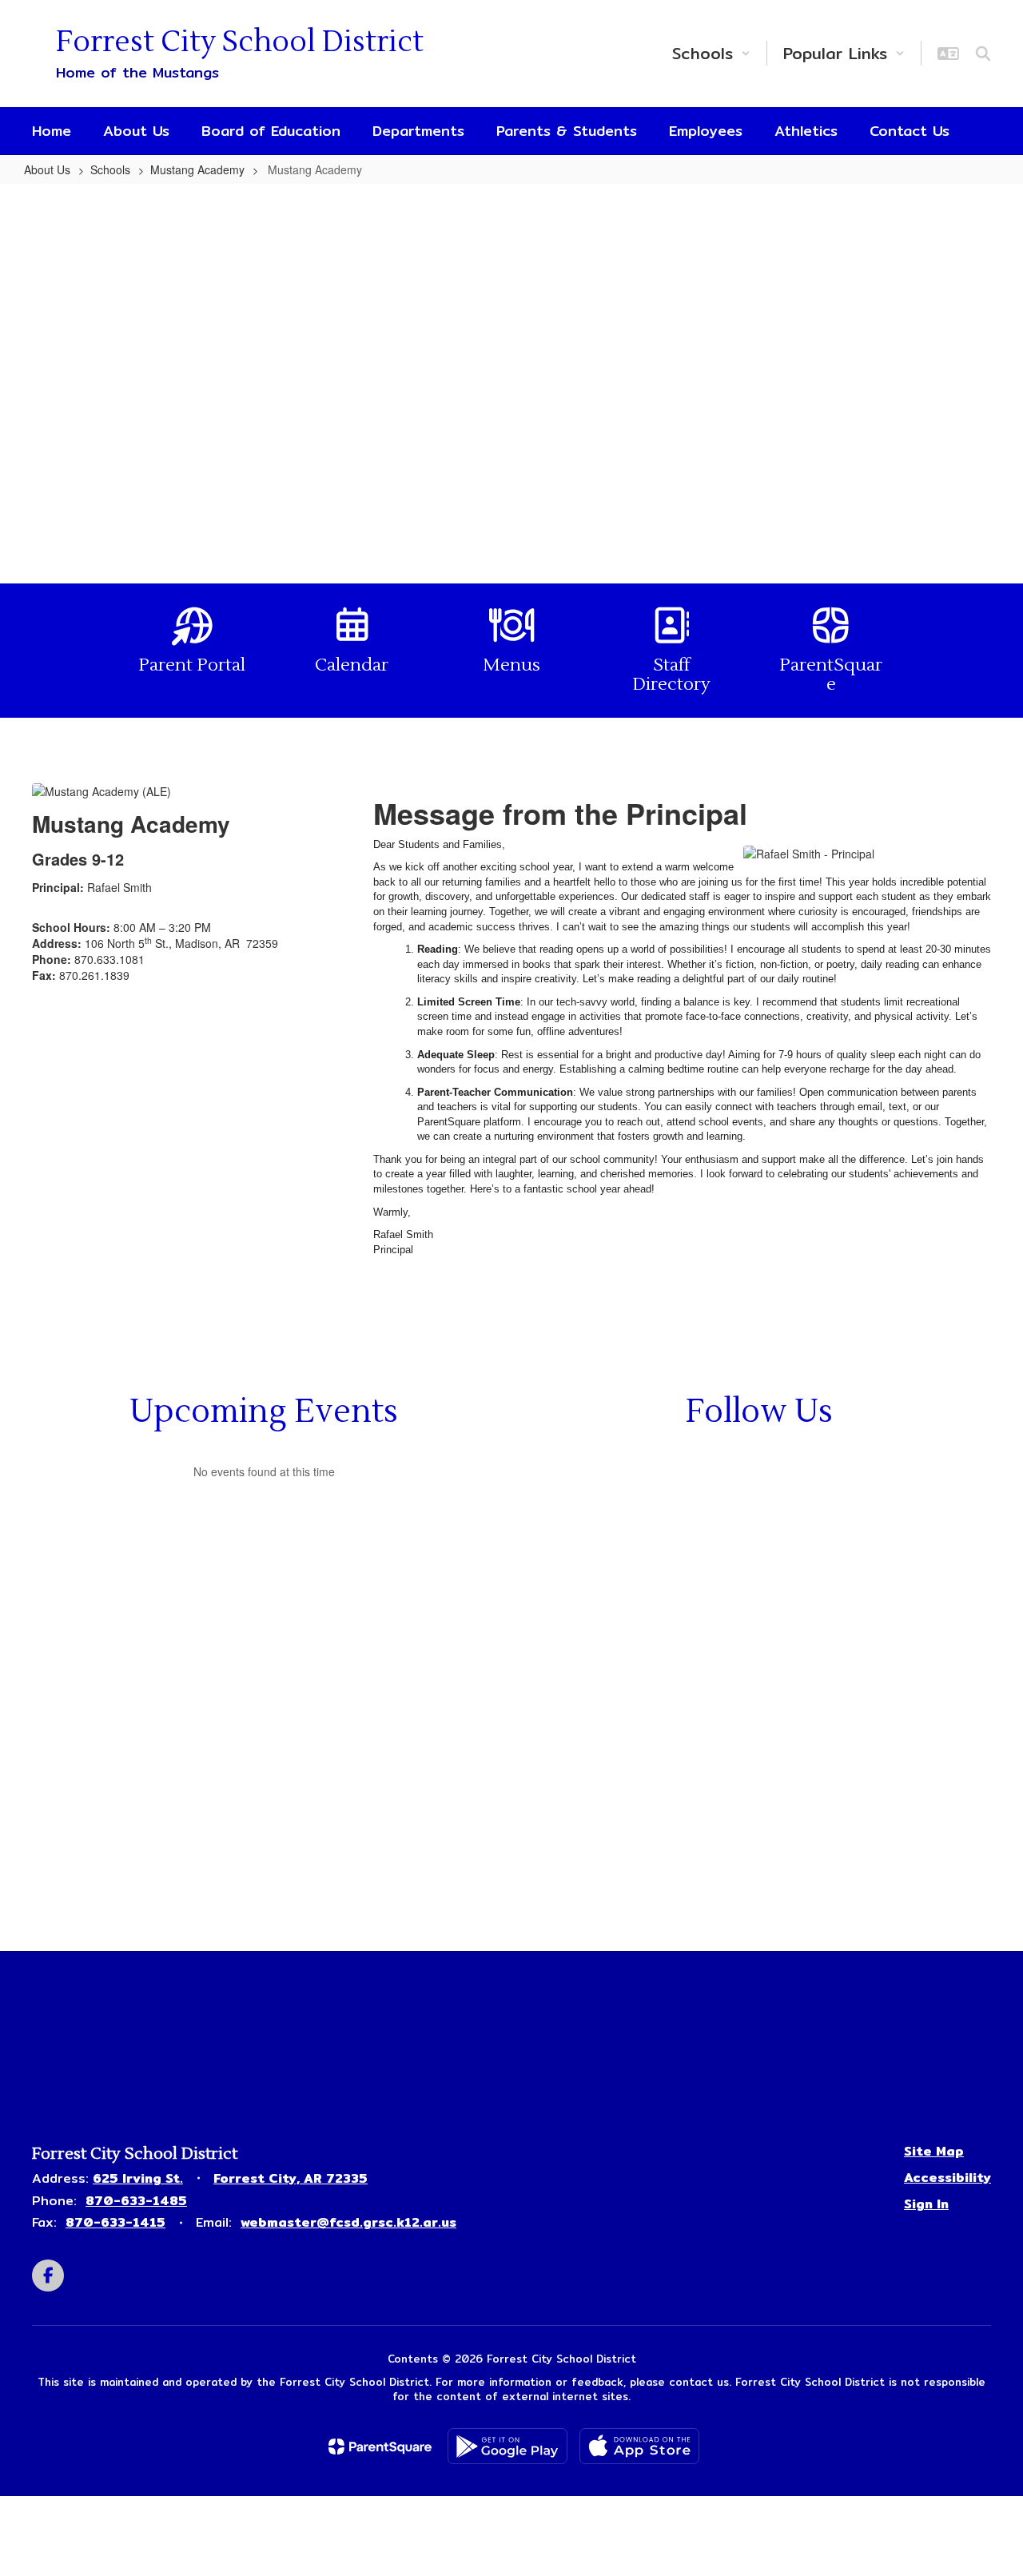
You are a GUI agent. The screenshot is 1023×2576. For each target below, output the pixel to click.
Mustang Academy (197, 169)
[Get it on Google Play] (508, 2446)
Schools (110, 169)
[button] (711, 53)
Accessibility (947, 2178)
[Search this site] (983, 54)
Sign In (926, 2204)
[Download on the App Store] (639, 2446)
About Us (47, 169)
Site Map (934, 2151)
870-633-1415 (115, 2222)
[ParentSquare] (380, 2447)
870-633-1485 (136, 2201)
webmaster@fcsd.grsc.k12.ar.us (348, 2222)
